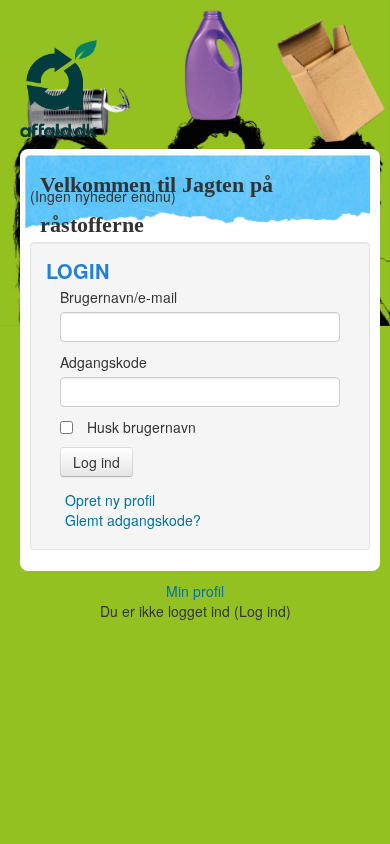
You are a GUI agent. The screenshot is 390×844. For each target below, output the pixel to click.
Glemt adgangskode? (133, 520)
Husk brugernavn (141, 427)
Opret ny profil (110, 500)
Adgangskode (103, 362)
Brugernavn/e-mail (118, 297)
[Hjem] (195, 94)
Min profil (195, 591)
